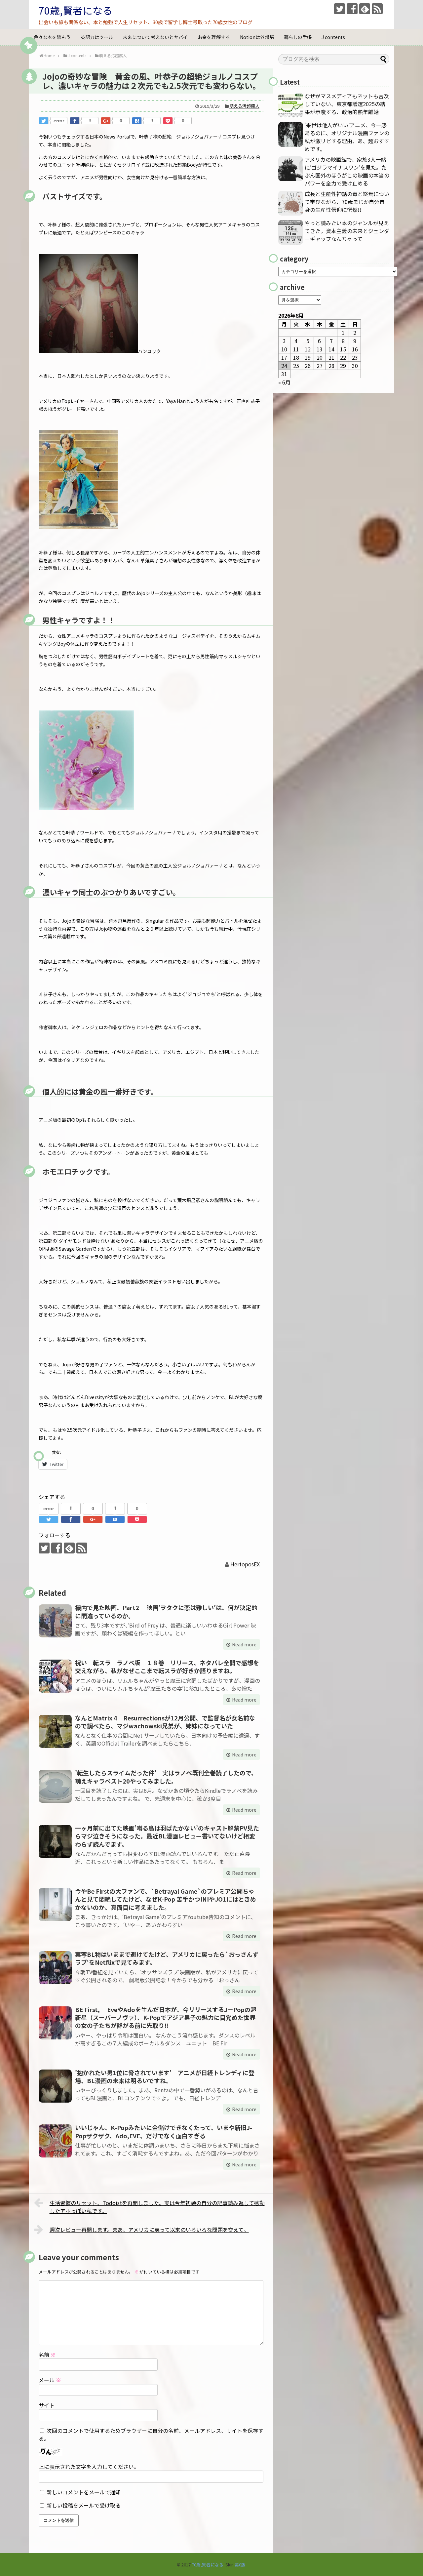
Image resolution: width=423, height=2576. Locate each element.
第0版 (240, 2565)
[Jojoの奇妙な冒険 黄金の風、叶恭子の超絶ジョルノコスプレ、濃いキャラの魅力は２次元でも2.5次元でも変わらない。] (137, 121)
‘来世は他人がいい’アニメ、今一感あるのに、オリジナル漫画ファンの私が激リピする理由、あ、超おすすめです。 (347, 137)
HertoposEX (245, 1564)
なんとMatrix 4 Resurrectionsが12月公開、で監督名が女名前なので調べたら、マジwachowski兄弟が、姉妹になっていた (165, 1722)
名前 (47, 2355)
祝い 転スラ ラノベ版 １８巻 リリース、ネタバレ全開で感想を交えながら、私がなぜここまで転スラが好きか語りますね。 (167, 1667)
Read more (244, 1644)
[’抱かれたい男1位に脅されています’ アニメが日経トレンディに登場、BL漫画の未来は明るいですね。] (55, 2086)
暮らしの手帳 (298, 37)
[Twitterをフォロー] (340, 9)
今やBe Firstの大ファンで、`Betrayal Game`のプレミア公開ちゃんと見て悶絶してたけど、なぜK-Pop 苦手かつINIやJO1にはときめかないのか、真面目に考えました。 (166, 1899)
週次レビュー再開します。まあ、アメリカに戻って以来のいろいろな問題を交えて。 (149, 2230)
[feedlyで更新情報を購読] (365, 9)
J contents (333, 37)
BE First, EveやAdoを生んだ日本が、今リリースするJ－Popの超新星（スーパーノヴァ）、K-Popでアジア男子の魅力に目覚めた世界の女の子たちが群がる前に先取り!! (166, 2017)
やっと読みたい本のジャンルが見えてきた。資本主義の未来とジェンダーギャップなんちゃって (347, 231)
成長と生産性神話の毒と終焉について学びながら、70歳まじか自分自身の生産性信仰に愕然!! (347, 202)
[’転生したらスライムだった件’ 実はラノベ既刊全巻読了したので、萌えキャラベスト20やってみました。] (55, 1786)
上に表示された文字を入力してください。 (89, 2467)
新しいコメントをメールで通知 (84, 2492)
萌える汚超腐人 (244, 106)
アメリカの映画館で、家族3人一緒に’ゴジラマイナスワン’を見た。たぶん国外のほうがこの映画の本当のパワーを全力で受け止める (347, 171)
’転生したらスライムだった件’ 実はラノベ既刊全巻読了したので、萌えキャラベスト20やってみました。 (166, 1777)
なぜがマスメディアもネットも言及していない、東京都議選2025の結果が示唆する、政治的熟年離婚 (347, 104)
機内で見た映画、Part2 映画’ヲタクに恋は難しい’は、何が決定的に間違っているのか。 (166, 1611)
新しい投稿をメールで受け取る (84, 2505)
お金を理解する (214, 37)
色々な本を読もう (52, 37)
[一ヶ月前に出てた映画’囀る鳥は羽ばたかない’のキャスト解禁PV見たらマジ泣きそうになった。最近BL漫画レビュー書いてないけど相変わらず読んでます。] (55, 1841)
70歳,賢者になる (76, 10)
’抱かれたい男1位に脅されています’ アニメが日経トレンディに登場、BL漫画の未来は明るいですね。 (165, 2076)
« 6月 (284, 382)
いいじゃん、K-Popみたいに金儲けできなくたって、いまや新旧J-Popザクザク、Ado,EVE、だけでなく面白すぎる (164, 2131)
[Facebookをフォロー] (352, 9)
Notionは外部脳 (257, 37)
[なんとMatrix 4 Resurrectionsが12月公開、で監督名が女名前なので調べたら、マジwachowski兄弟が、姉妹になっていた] (55, 1731)
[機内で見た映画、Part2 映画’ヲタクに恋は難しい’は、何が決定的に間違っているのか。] (55, 1621)
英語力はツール (97, 37)
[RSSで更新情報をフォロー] (377, 9)
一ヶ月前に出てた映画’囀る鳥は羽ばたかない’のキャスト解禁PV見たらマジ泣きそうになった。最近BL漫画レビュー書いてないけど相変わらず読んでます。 (167, 1836)
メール (50, 2380)
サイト (47, 2405)
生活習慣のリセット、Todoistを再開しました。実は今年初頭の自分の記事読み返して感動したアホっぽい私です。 (157, 2207)
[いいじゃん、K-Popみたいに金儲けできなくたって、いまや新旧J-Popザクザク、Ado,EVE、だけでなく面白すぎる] (55, 2141)
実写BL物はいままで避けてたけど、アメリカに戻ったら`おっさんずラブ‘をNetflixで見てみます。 (167, 1958)
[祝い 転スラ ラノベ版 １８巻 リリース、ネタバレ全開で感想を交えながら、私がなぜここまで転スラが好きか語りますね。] (55, 1676)
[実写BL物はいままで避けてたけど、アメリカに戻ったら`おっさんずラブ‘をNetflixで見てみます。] (55, 1968)
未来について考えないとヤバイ (155, 37)
